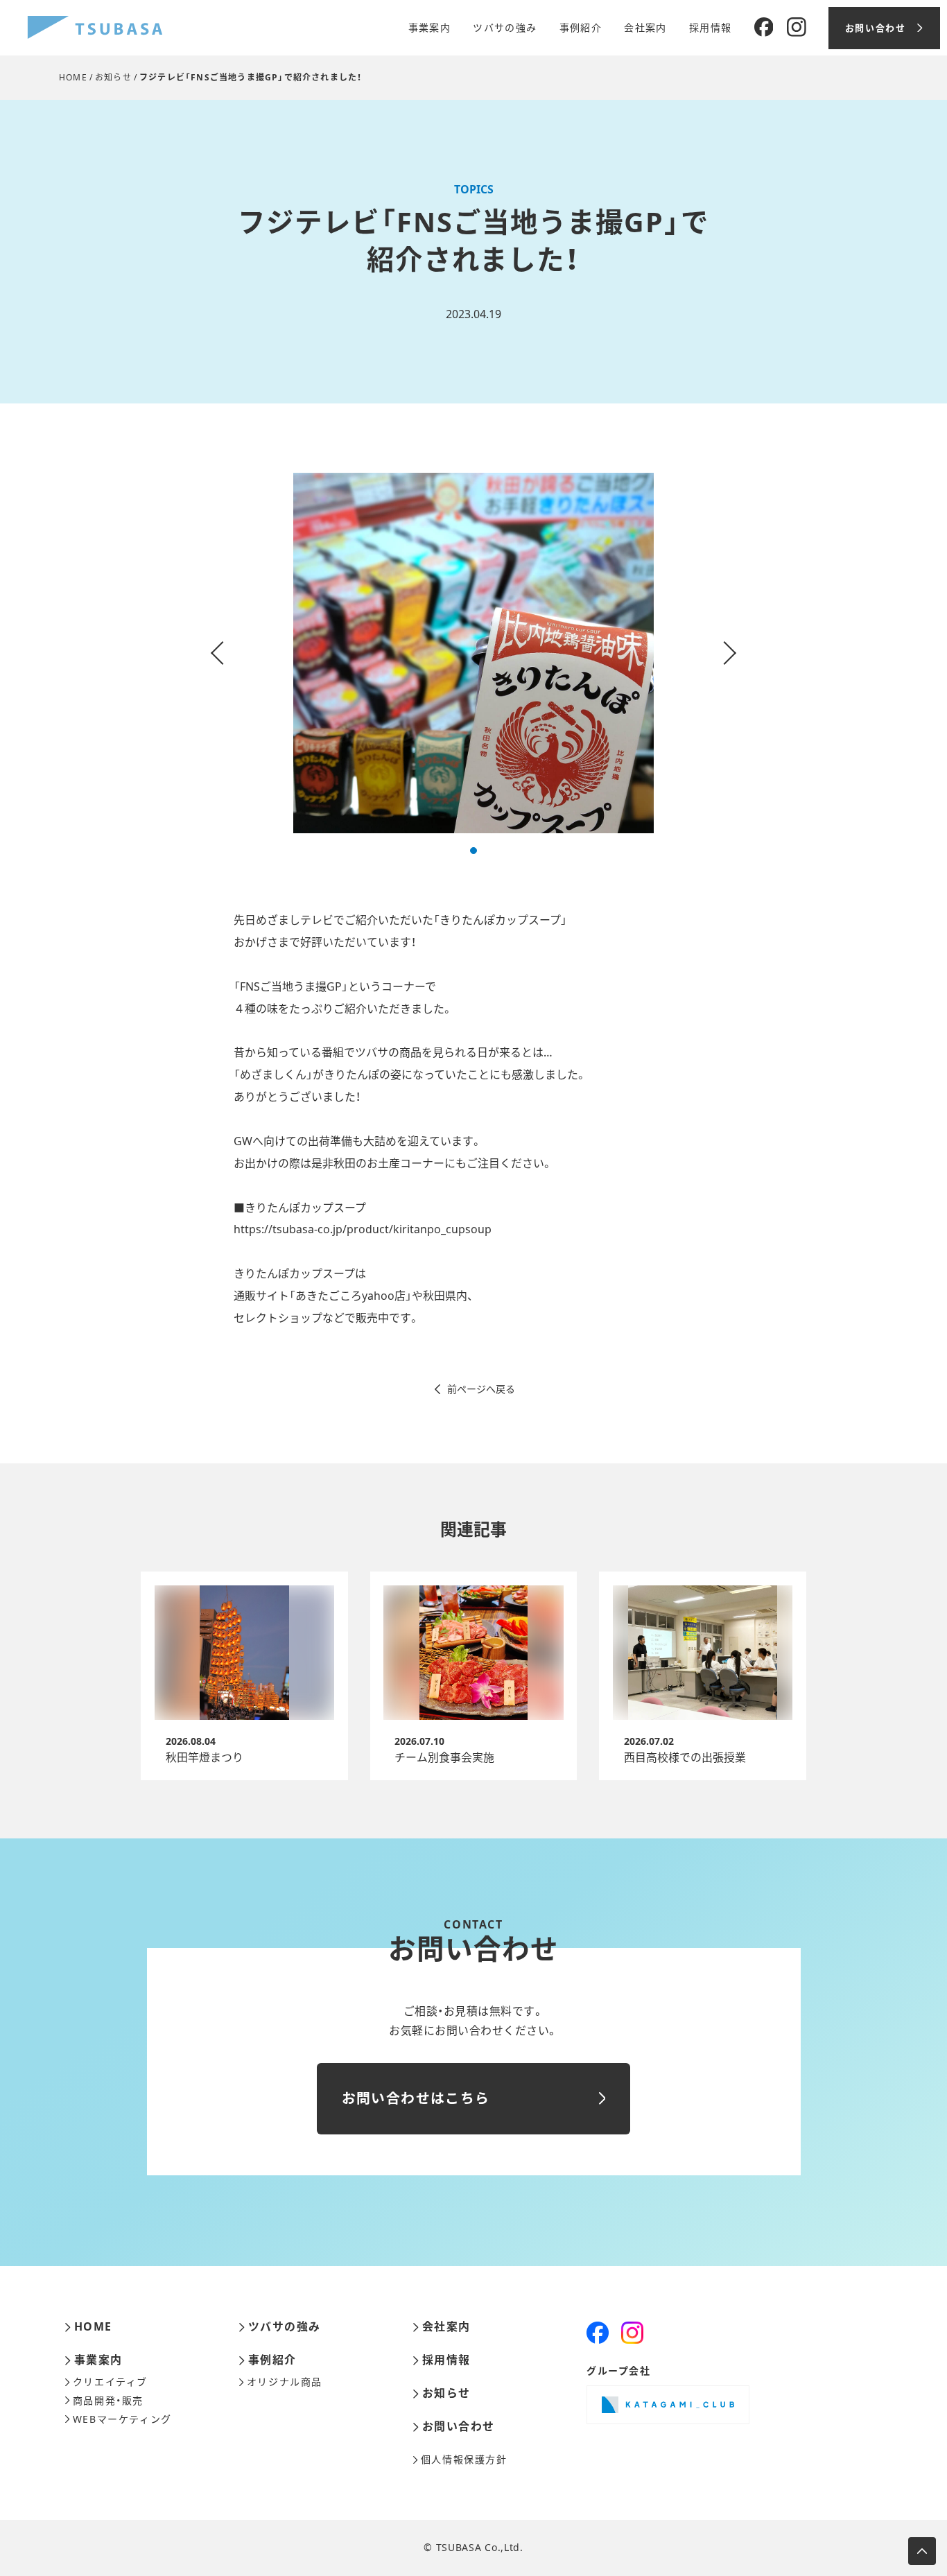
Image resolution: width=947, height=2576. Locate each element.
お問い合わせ (459, 2427)
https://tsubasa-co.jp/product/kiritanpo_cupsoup (363, 1229)
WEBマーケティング (122, 2419)
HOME (73, 77)
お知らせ (113, 77)
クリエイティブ (110, 2382)
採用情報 (711, 28)
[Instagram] (797, 28)
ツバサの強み (505, 28)
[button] (473, 851)
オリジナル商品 (285, 2382)
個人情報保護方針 (464, 2460)
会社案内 (645, 28)
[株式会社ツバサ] (95, 28)
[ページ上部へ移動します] (922, 2551)
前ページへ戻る (481, 1389)
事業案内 (430, 28)
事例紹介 (581, 28)
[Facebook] (764, 28)
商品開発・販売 (108, 2401)
